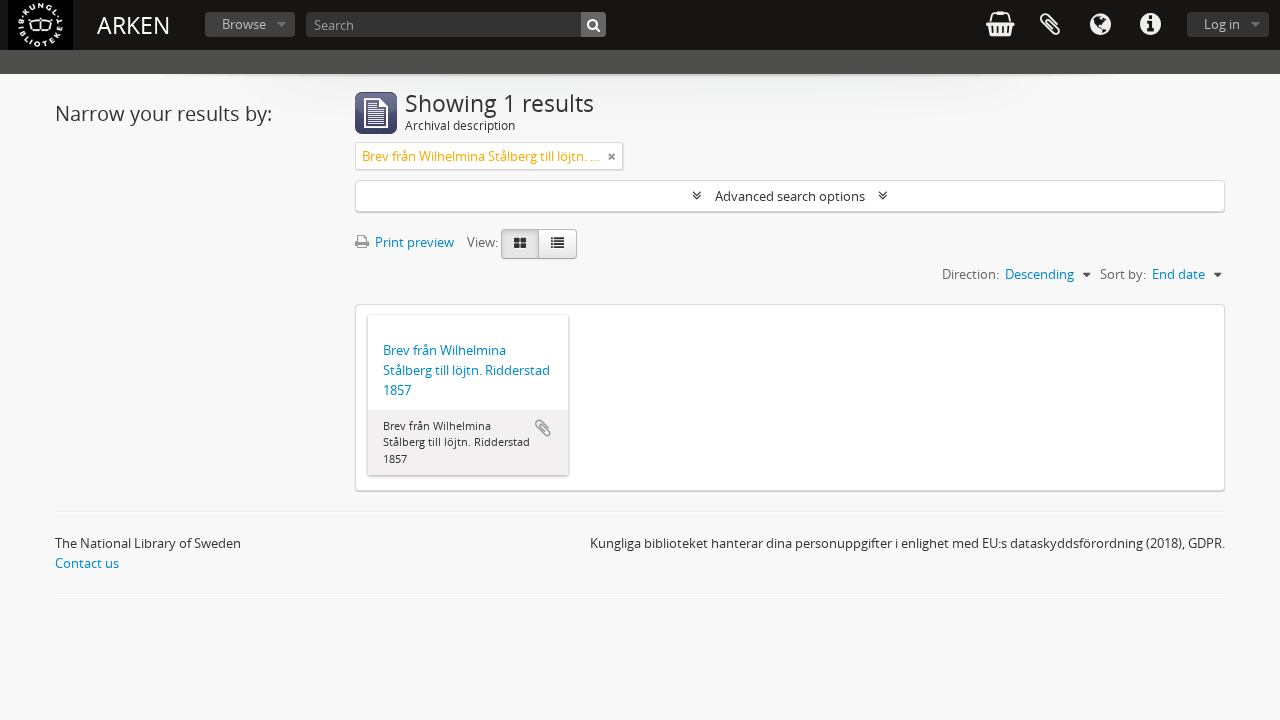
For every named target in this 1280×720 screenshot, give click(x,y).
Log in (1222, 24)
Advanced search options (790, 196)
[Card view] (520, 244)
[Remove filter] (612, 156)
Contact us (87, 563)
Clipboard (1050, 25)
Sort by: (1123, 274)
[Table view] (557, 244)
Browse (244, 24)
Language (1100, 25)
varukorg (1000, 25)
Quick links (1150, 25)
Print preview (413, 242)
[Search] (593, 24)
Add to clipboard (543, 428)
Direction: (970, 274)
